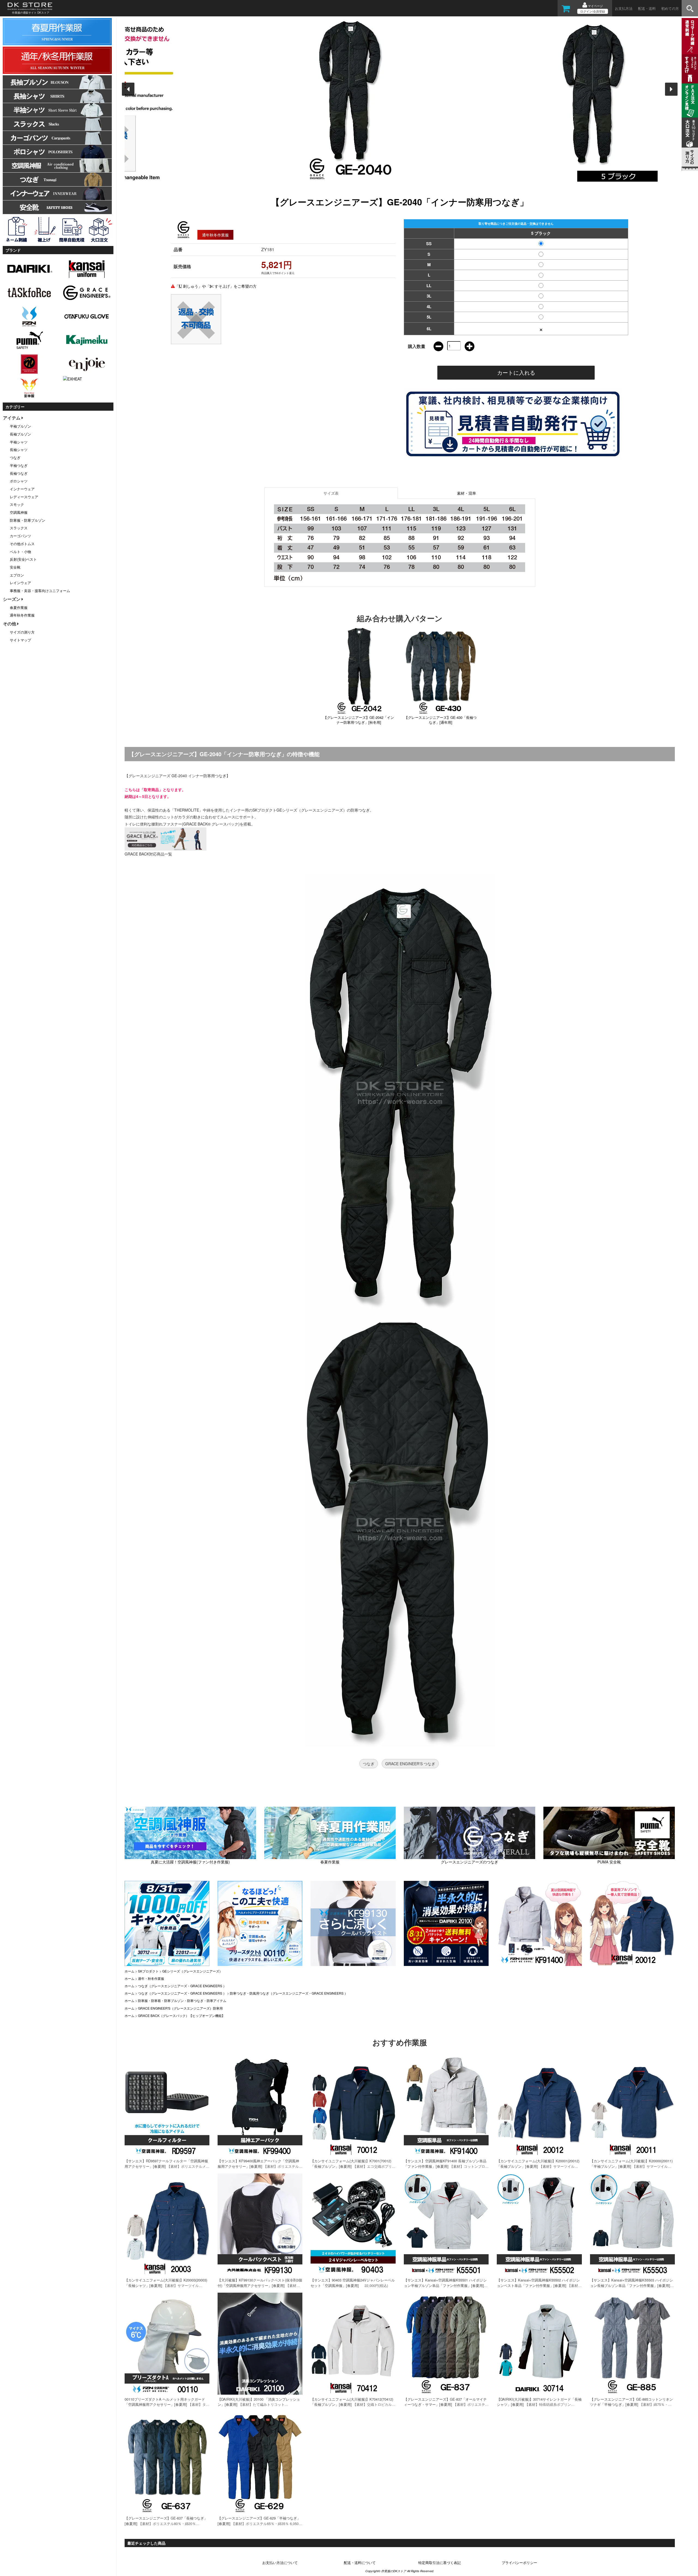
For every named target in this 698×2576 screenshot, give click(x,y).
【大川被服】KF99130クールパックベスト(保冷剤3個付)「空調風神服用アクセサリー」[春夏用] (260, 2283)
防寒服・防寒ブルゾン (28, 520)
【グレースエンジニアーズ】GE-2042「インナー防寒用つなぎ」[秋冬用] (359, 720)
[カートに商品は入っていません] (566, 10)
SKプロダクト (148, 1971)
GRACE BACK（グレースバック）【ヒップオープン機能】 (181, 2015)
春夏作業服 (19, 607)
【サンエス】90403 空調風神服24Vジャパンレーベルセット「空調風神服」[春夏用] (353, 2283)
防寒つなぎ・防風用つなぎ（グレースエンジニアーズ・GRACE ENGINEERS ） (289, 1993)
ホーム (130, 1971)
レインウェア (20, 583)
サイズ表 (331, 493)
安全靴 (15, 567)
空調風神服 (19, 512)
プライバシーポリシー (519, 2563)
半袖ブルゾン (20, 426)
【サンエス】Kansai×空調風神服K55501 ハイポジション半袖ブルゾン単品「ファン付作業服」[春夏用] (445, 2283)
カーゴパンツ (20, 536)
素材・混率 (467, 493)
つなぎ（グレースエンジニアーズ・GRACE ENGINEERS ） (182, 1986)
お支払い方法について (280, 2563)
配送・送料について (360, 2563)
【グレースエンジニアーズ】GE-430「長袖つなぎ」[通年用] (440, 720)
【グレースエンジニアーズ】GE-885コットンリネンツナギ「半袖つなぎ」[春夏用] (631, 2402)
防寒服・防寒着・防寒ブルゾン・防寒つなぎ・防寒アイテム (182, 2000)
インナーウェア (22, 489)
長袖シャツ (19, 450)
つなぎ (369, 1764)
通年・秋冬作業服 (151, 1978)
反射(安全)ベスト (23, 559)
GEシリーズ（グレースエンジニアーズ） (192, 1971)
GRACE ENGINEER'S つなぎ (410, 1764)
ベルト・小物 (20, 552)
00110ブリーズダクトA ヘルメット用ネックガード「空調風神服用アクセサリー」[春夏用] (165, 2402)
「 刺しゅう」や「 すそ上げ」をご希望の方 (216, 286)
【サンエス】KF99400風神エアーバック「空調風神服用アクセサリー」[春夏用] (258, 2164)
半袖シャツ (19, 442)
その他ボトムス (22, 544)
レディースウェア (24, 497)
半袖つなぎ (19, 465)
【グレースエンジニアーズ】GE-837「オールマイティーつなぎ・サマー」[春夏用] (445, 2402)
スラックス (19, 528)
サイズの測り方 (22, 632)
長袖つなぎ (19, 473)
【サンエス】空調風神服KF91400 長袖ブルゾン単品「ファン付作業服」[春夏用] (445, 2164)
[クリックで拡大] (400, 543)
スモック (17, 504)
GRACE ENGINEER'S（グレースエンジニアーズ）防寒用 (180, 2008)
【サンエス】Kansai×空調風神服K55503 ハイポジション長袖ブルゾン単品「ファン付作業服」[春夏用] (631, 2283)
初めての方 (670, 8)
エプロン (17, 575)
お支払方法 (624, 8)
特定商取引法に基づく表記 (440, 2563)
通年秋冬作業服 (22, 615)
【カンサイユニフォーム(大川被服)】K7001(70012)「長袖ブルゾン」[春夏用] (351, 2164)
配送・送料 (647, 8)
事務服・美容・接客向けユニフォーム (40, 591)
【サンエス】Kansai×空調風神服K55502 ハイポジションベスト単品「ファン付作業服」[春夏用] (538, 2283)
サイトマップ (20, 640)
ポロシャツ (19, 481)
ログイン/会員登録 (593, 11)
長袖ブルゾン (20, 434)
